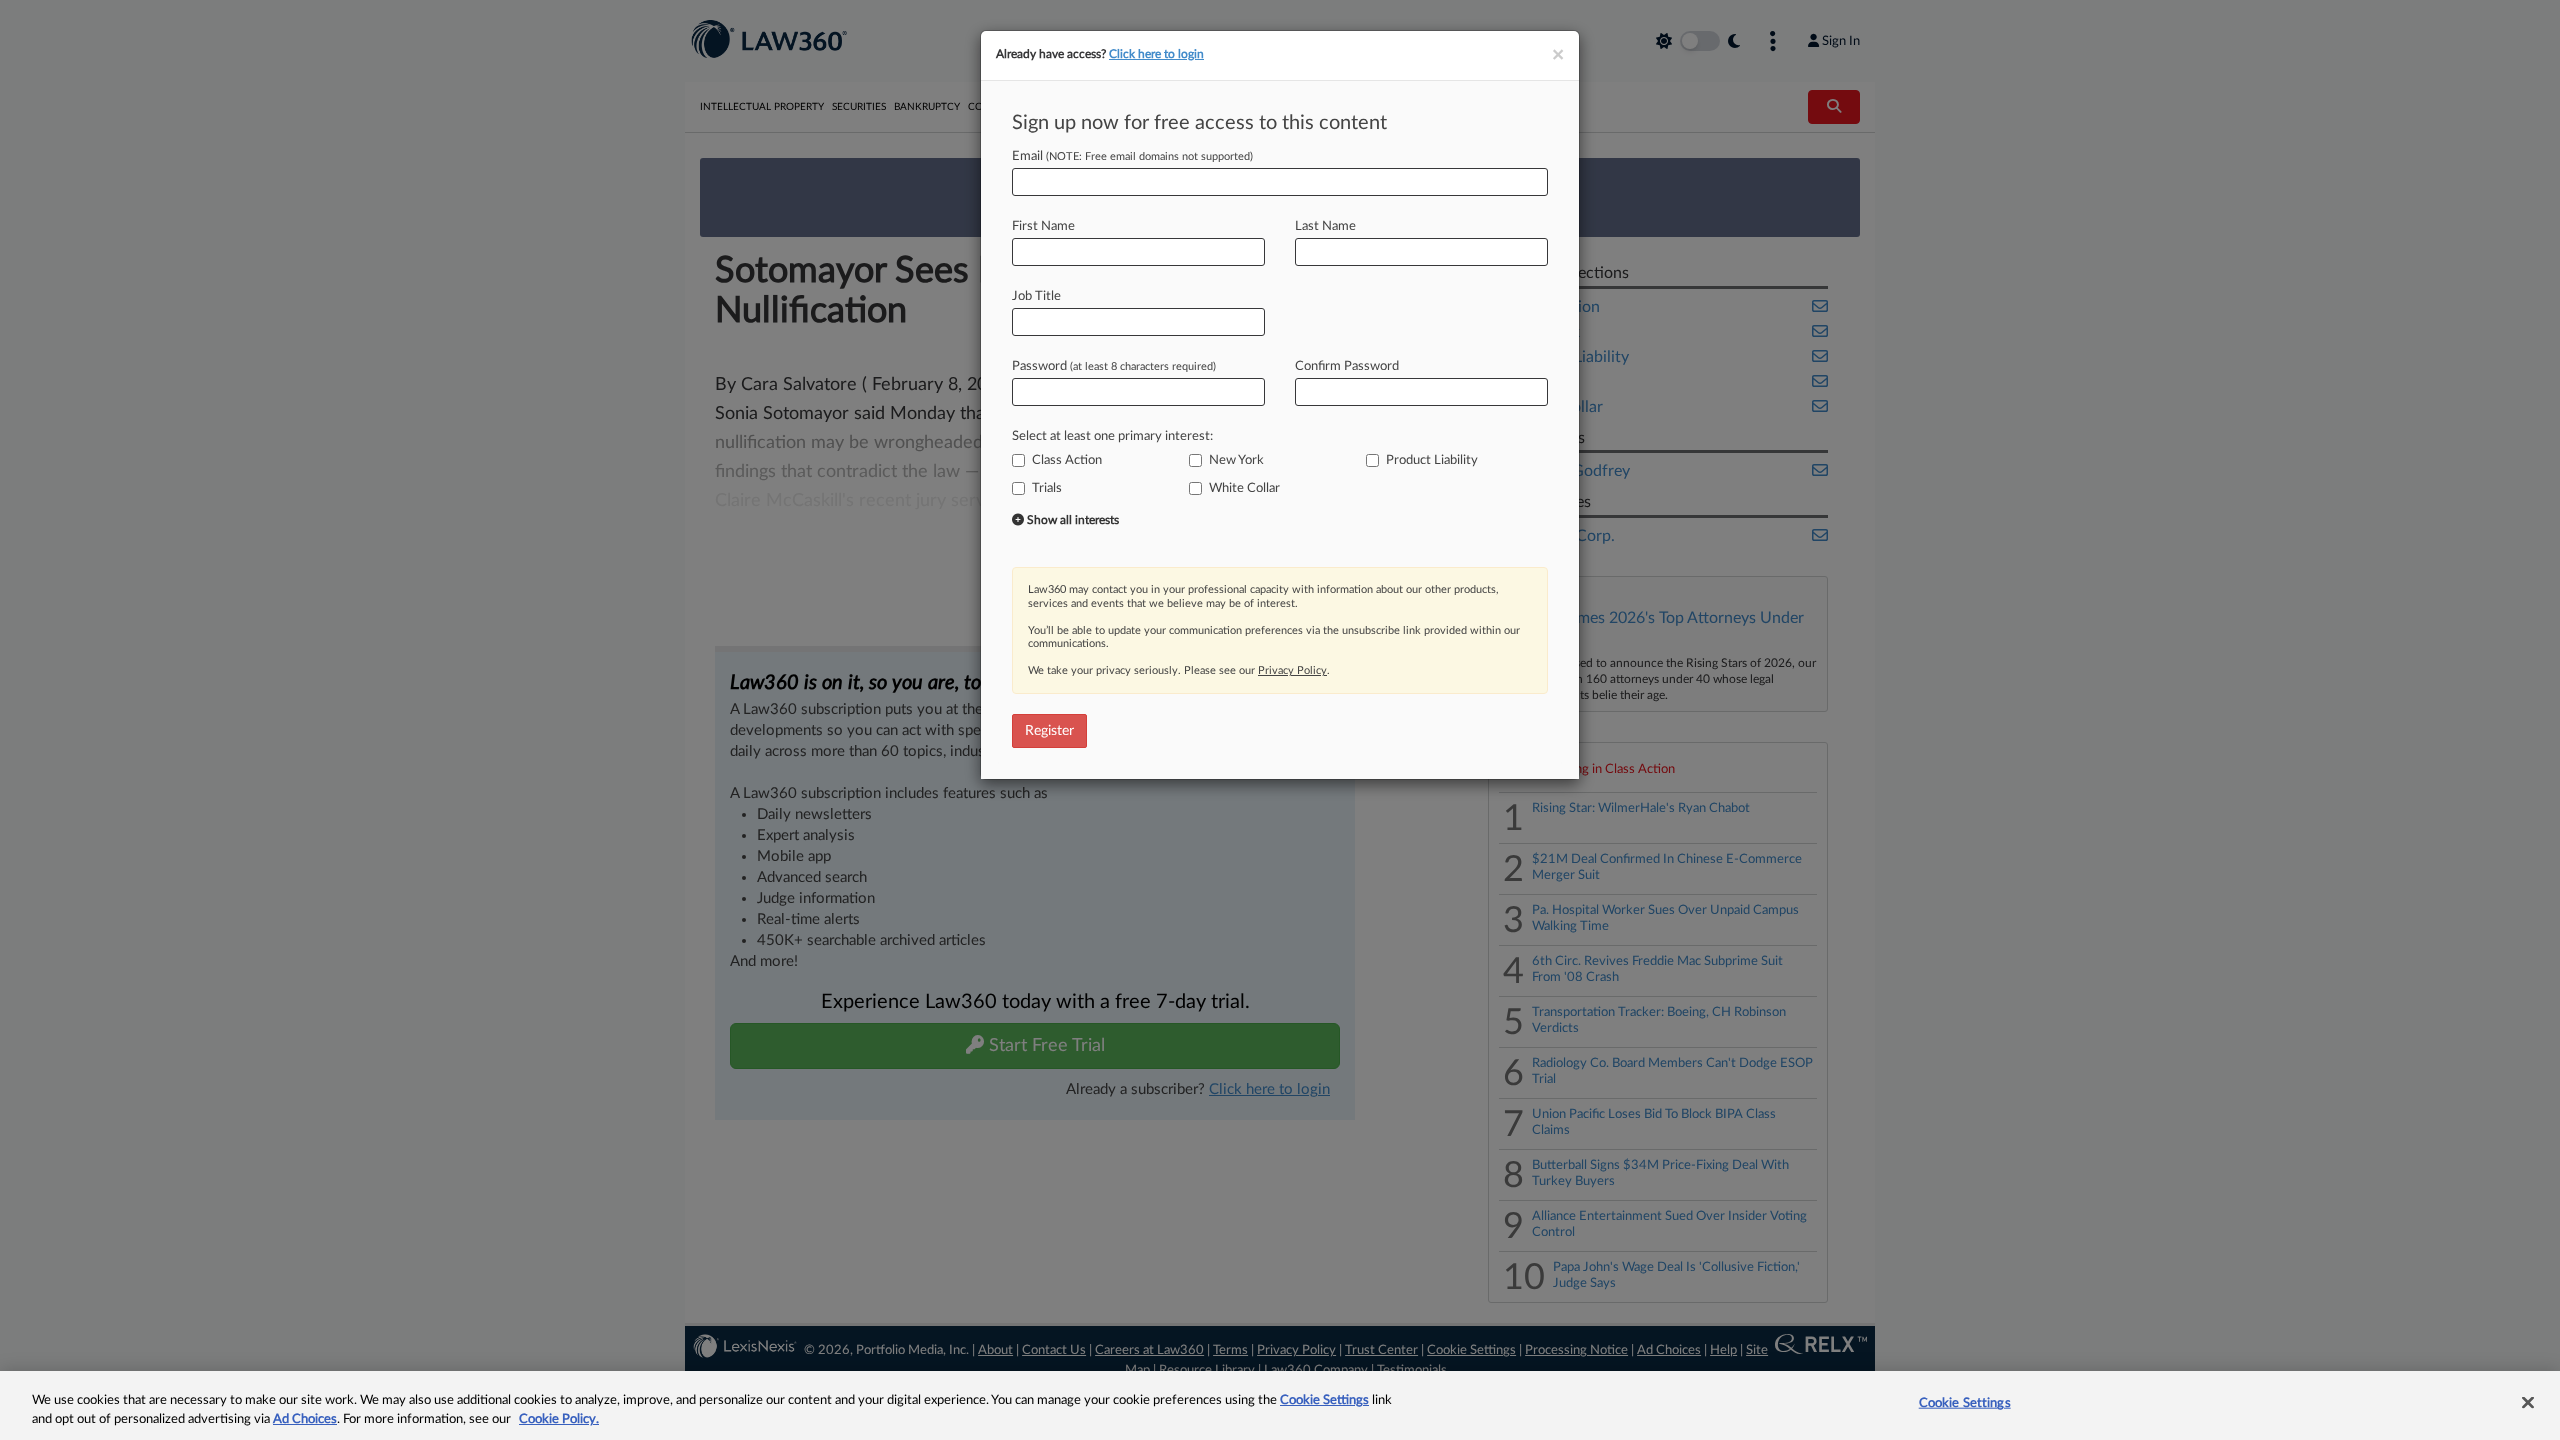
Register (1049, 731)
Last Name (1325, 226)
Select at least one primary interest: (1112, 436)
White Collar (1244, 488)
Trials (1047, 488)
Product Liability (1432, 460)
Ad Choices (305, 1419)
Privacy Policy (1292, 670)
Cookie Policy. (559, 1419)
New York (1236, 460)
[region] (1280, 1405)
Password (1114, 366)
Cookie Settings (1324, 1400)
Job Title (1036, 296)
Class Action (1067, 460)
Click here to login (1156, 54)
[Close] (2528, 1403)
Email (1132, 156)
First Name (1043, 226)
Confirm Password (1347, 366)
